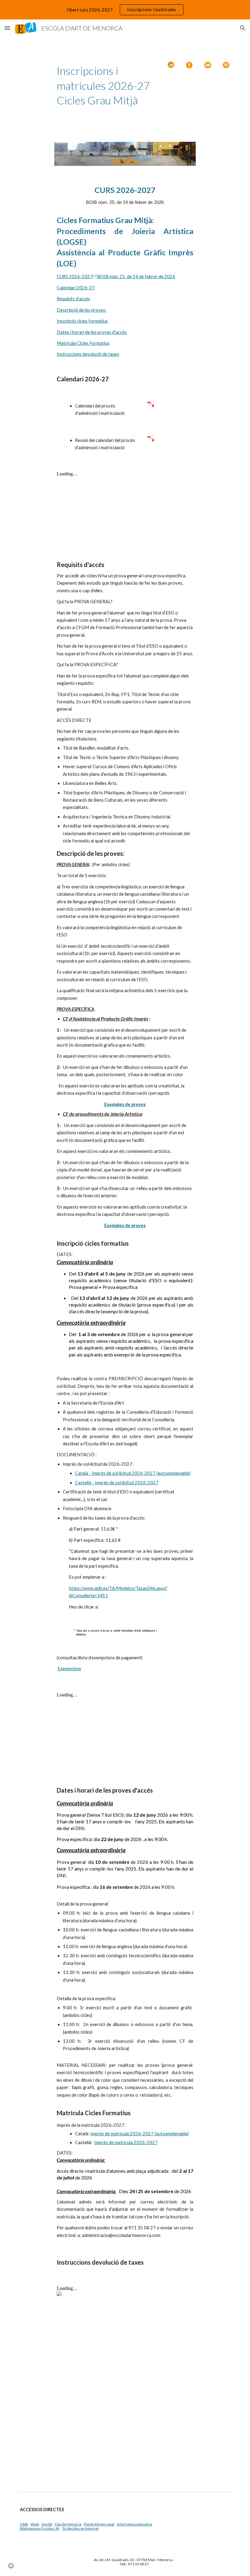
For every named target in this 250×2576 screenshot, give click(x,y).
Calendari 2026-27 (76, 288)
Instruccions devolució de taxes (88, 354)
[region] (125, 10)
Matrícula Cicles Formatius (83, 343)
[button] (7, 28)
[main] (107, 86)
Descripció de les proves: (82, 310)
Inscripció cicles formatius (82, 321)
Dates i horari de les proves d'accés (92, 332)
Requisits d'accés (73, 299)
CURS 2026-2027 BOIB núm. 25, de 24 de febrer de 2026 (116, 276)
